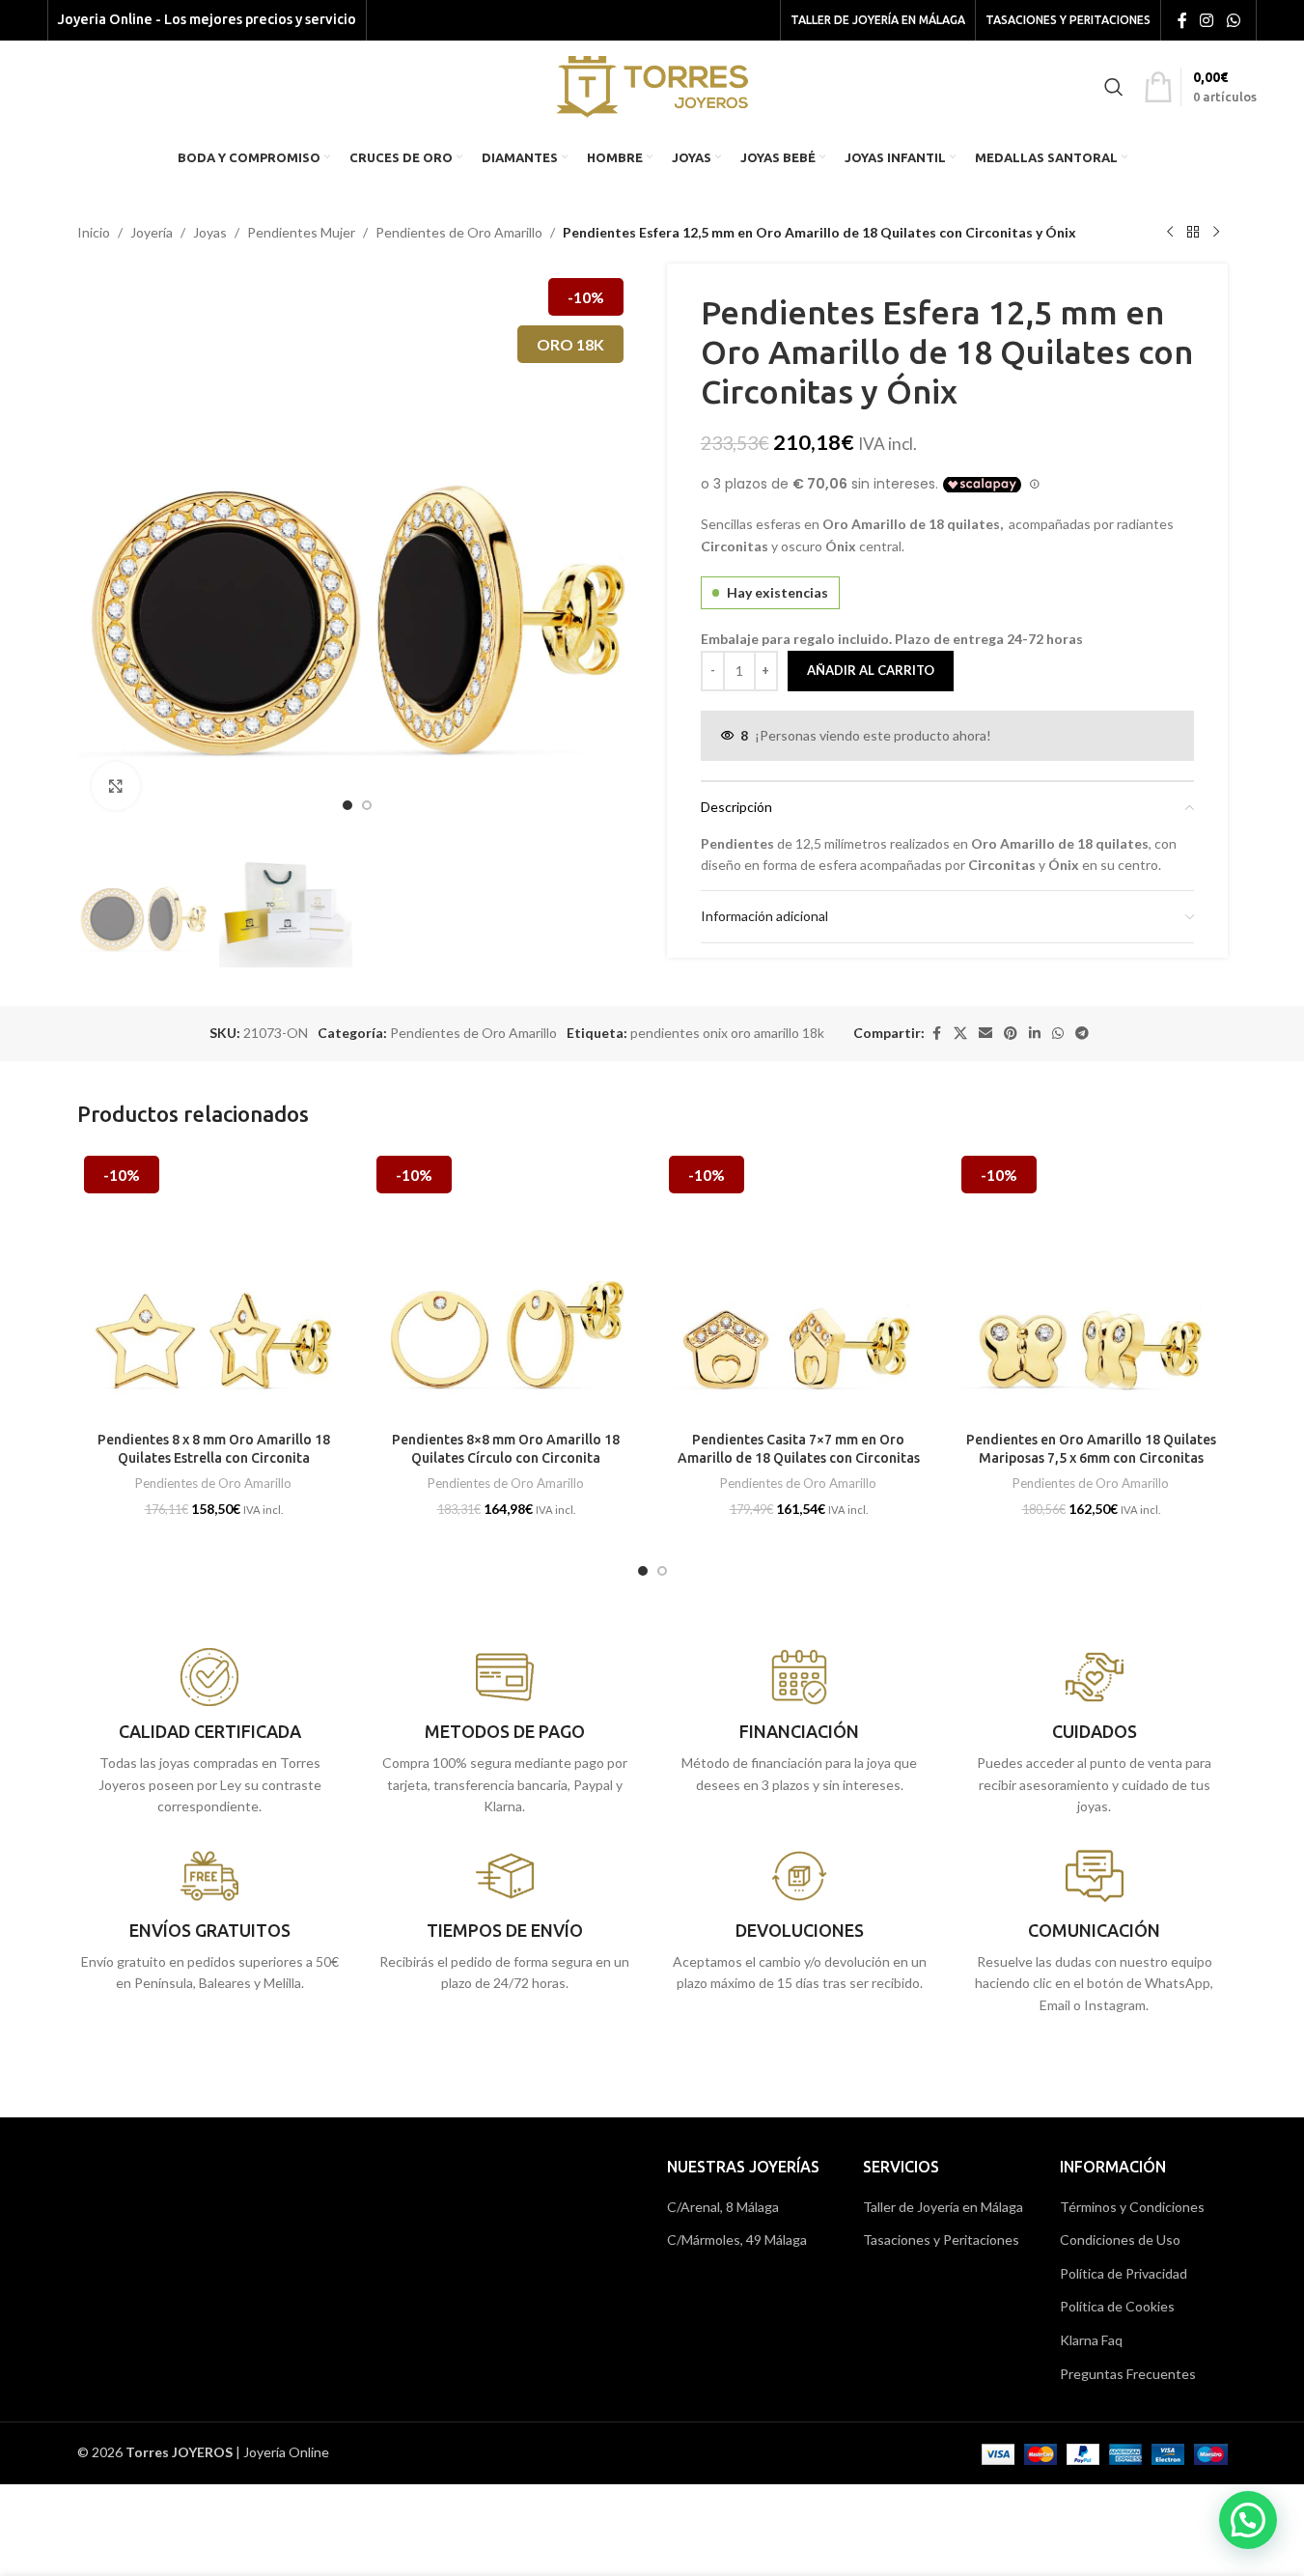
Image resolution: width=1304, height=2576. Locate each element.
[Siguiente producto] (1216, 233)
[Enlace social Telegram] (1082, 1034)
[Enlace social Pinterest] (1011, 1034)
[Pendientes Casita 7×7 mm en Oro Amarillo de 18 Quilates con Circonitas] (799, 1286)
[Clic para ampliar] (116, 786)
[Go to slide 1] (347, 805)
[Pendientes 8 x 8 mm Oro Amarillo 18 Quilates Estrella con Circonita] (214, 1286)
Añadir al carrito (871, 670)
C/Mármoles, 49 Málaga (737, 2240)
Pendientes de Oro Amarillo (459, 232)
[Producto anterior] (1170, 233)
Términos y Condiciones (1132, 2207)
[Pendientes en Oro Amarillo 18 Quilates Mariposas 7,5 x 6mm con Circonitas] (1091, 1286)
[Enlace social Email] (985, 1034)
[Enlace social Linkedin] (1035, 1034)
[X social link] (960, 1034)
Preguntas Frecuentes (1128, 2374)
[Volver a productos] (1193, 233)
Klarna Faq (1091, 2340)
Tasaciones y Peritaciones (941, 2240)
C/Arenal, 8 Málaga (723, 2207)
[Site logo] (652, 84)
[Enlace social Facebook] (1182, 20)
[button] (1248, 2520)
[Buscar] (1114, 87)
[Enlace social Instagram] (1207, 20)
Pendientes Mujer (301, 232)
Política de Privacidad (1124, 2273)
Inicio (94, 232)
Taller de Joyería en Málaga (943, 2207)
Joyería (152, 232)
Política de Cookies (1117, 2306)
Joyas (210, 232)
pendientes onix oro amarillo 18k (727, 1033)
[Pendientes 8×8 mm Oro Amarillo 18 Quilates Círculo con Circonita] (506, 1286)
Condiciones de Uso (1120, 2240)
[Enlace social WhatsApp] (1233, 20)
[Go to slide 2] (367, 805)
